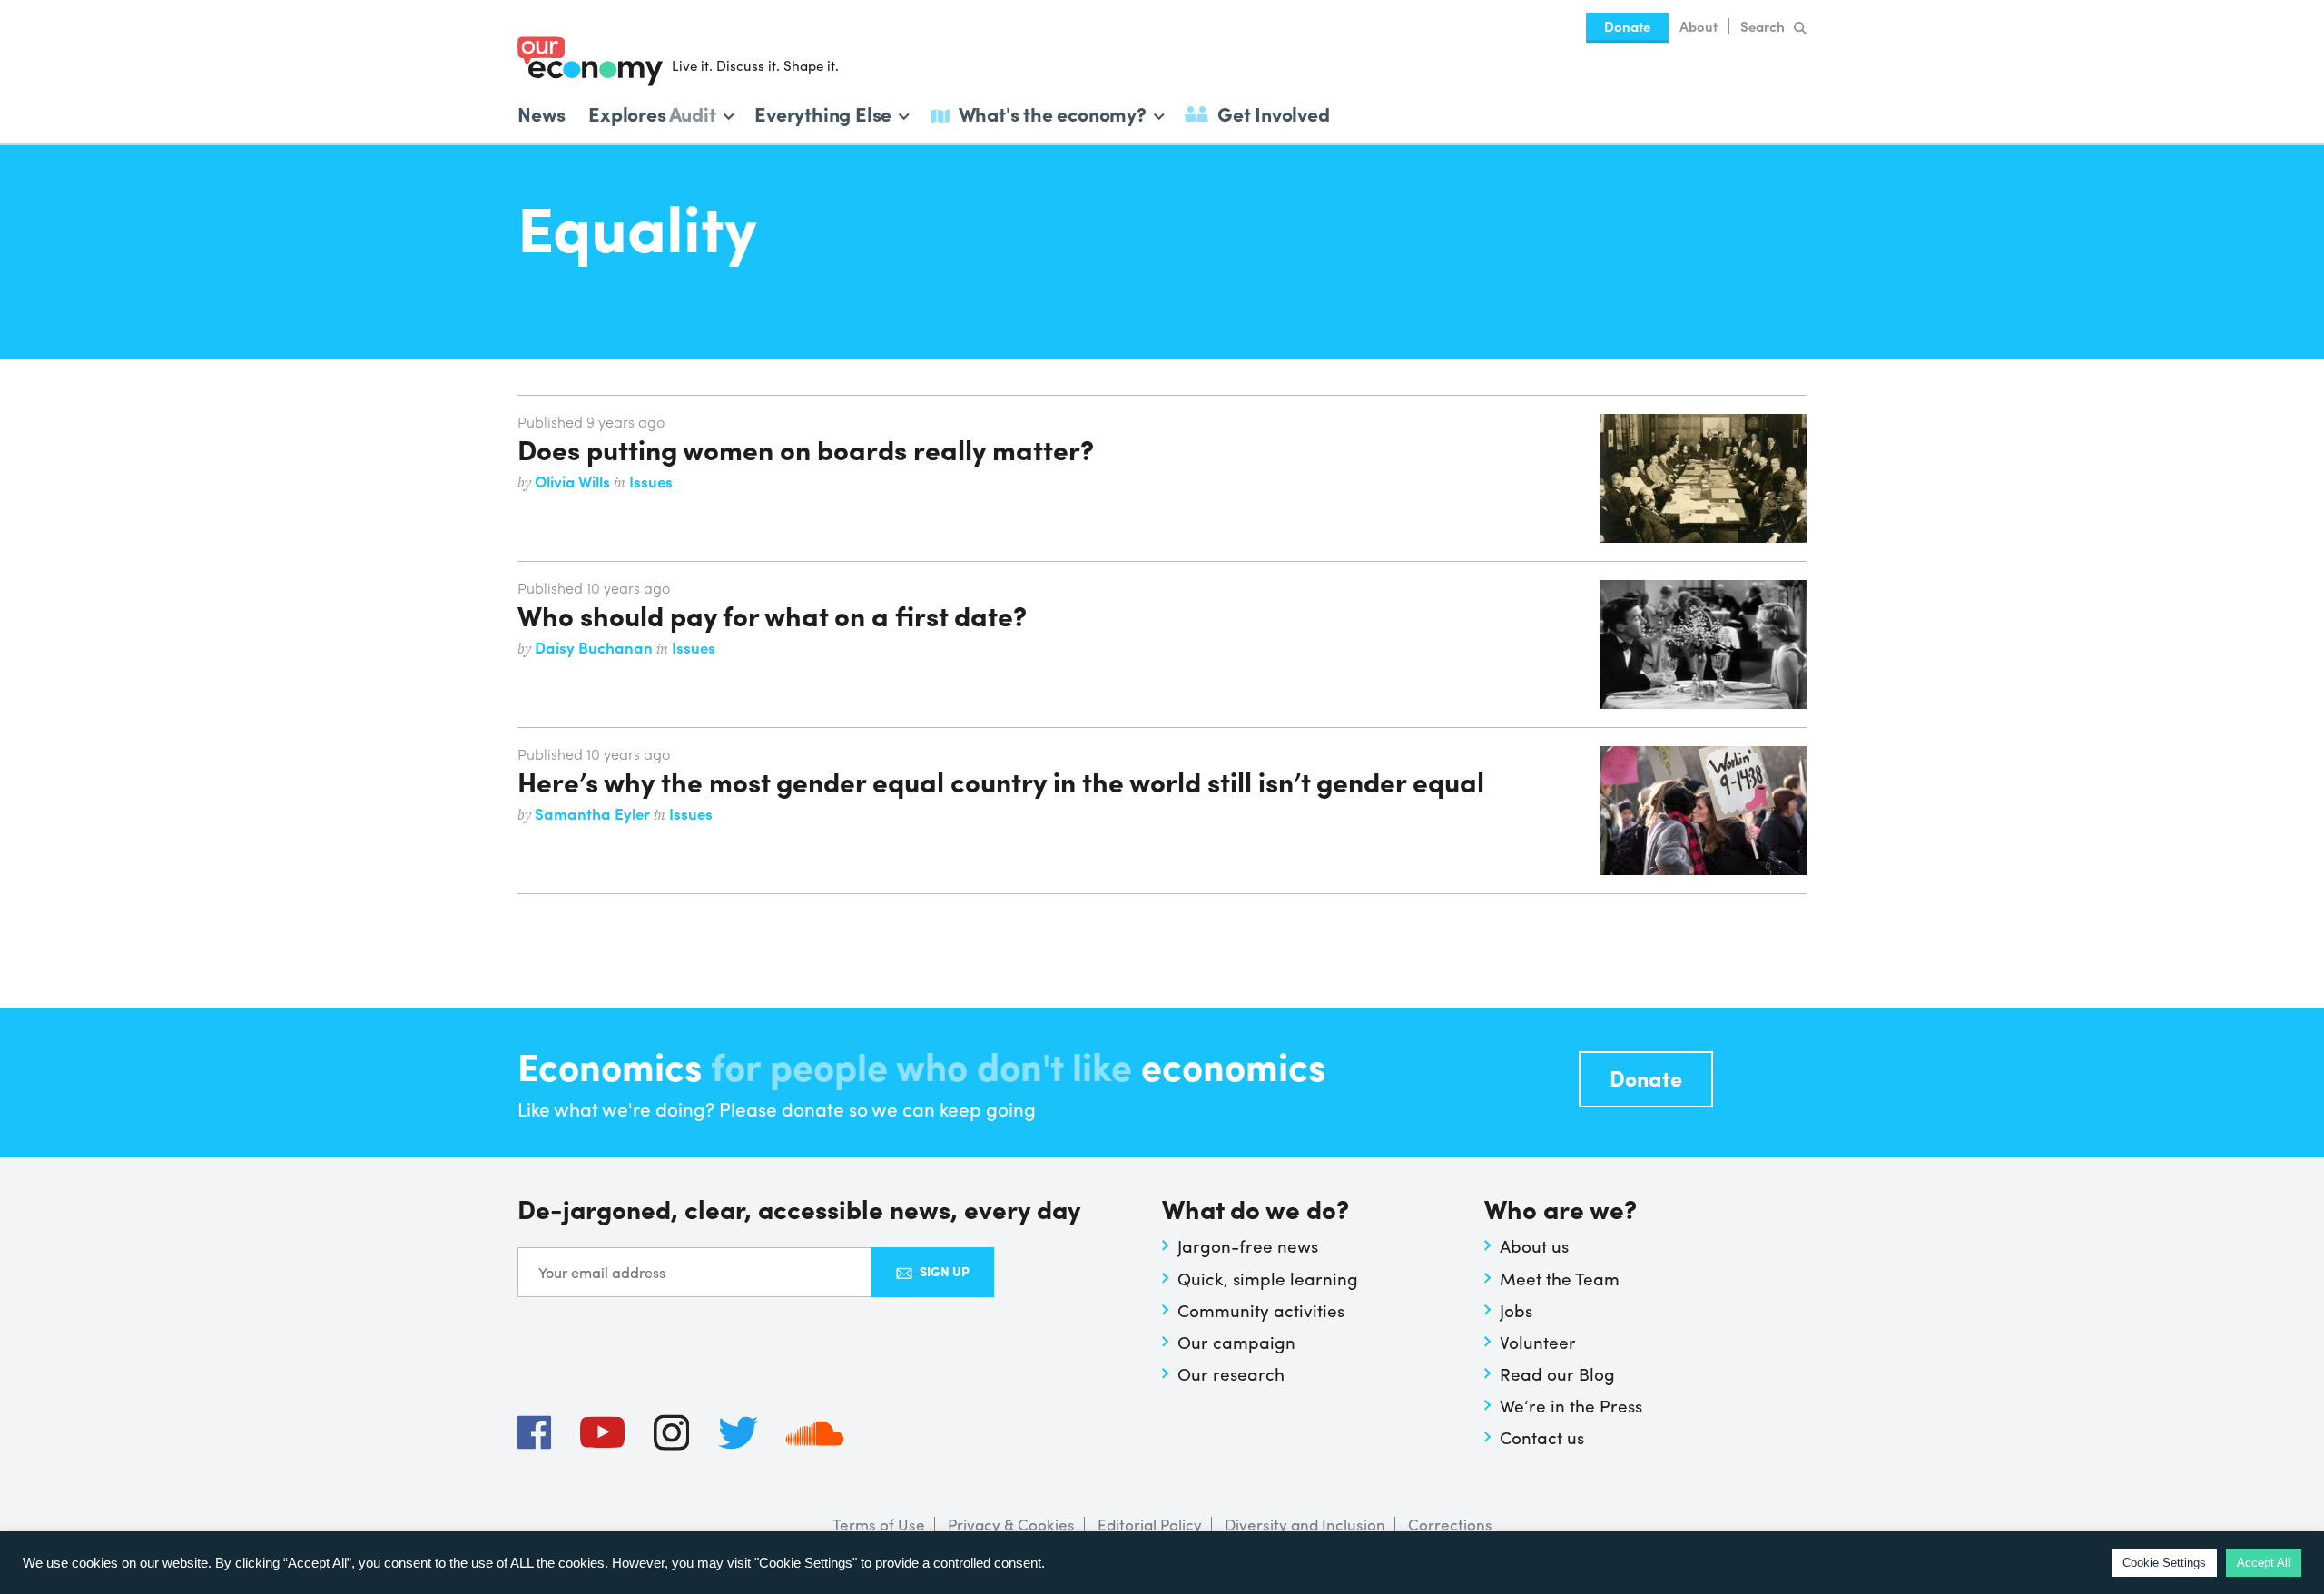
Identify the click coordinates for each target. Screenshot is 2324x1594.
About (1699, 26)
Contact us (1542, 1437)
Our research (1231, 1373)
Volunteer (1538, 1342)
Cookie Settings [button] (2164, 1563)
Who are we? (1561, 1210)
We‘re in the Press (1571, 1405)
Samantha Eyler (594, 813)
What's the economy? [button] (1053, 112)
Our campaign (1236, 1342)
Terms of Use (879, 1524)
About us (1534, 1245)
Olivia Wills (574, 481)
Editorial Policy (1150, 1524)
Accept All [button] (2264, 1563)
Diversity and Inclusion (1305, 1524)
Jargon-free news (1248, 1245)
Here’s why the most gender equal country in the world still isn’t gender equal (1001, 781)
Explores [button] (652, 112)
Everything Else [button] (823, 112)
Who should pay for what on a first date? (772, 615)
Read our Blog (1557, 1373)
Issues (651, 481)
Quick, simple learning (1268, 1278)
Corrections (1450, 1524)
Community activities (1261, 1310)
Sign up (945, 1271)
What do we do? (1256, 1210)
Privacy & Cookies (1011, 1524)
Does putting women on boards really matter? (806, 448)
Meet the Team (1560, 1278)
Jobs (1516, 1310)
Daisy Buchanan (596, 647)
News (542, 113)
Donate (1627, 26)
